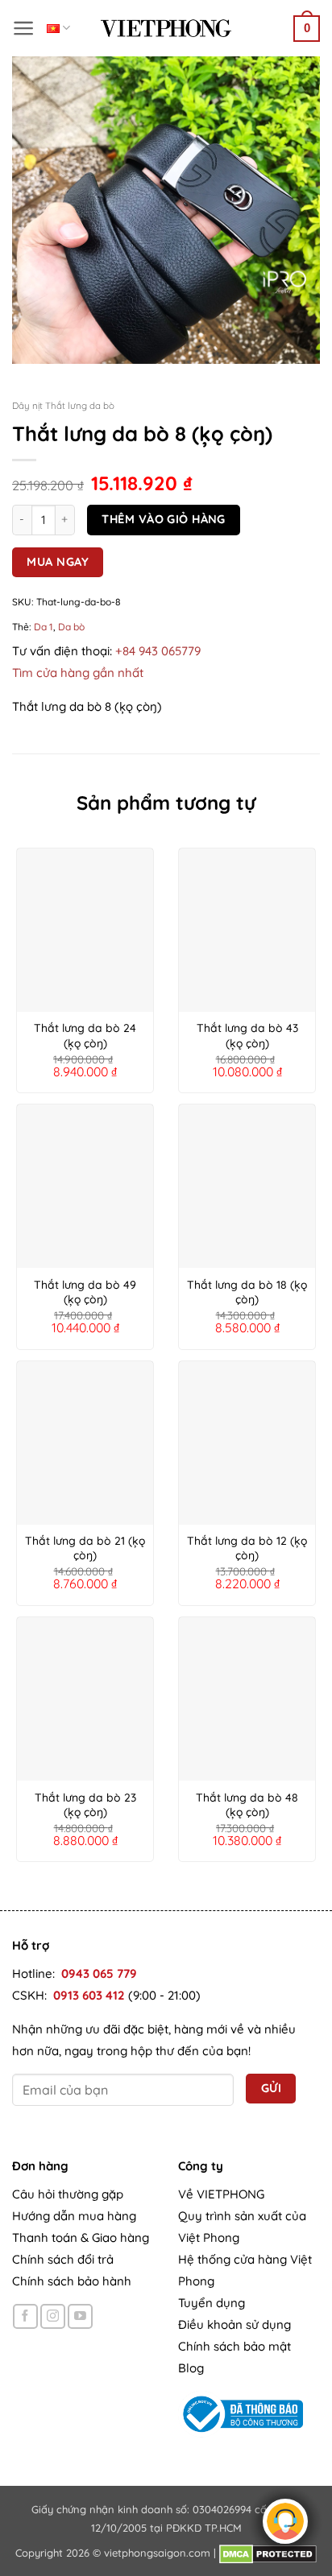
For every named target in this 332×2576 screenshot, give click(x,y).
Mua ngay (58, 561)
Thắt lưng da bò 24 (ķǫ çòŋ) (85, 1035)
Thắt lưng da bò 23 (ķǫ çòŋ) (85, 1805)
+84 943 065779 (158, 651)
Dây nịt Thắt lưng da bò (63, 405)
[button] (24, 28)
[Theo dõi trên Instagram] (53, 2316)
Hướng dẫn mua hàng (74, 2216)
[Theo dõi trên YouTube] (80, 2316)
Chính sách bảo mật (234, 2346)
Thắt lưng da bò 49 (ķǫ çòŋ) (85, 1292)
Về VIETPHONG (221, 2194)
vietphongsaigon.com (157, 2553)
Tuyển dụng (212, 2303)
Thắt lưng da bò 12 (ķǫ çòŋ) (247, 1548)
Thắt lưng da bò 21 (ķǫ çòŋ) (85, 1548)
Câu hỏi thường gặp (68, 2194)
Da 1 (44, 627)
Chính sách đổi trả (63, 2259)
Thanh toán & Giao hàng (81, 2237)
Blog (191, 2368)
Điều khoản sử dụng (234, 2324)
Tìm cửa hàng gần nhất (78, 673)
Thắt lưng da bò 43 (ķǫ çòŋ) (247, 1035)
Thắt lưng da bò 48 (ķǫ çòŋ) (247, 1805)
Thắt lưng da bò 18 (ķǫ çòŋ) (247, 1292)
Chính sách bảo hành (72, 2281)
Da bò (71, 627)
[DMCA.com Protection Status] (268, 2553)
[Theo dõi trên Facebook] (25, 2316)
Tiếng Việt (58, 28)
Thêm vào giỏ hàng (163, 519)
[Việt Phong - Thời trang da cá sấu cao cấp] (166, 28)
